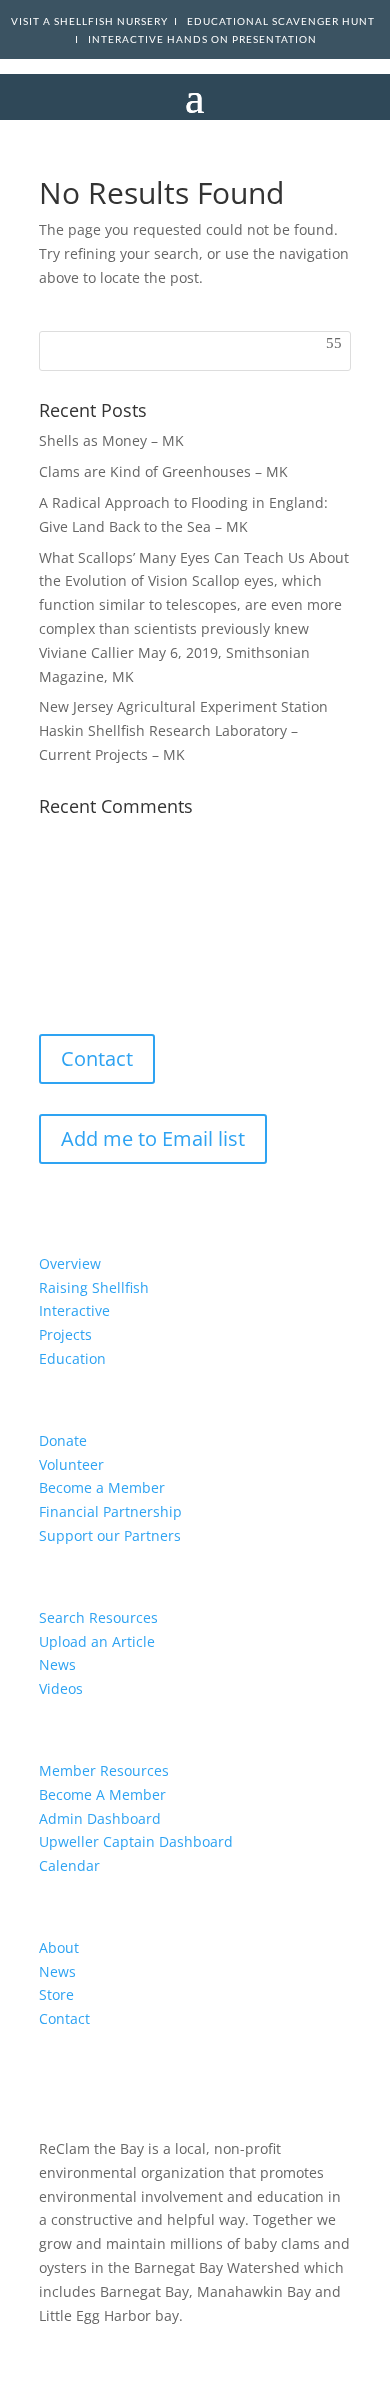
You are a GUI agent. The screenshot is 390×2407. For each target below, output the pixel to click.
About (59, 1947)
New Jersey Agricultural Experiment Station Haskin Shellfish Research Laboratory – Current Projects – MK (183, 730)
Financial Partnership (110, 1511)
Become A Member (102, 1794)
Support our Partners (110, 1535)
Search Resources (98, 1617)
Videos (61, 1688)
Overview (70, 1263)
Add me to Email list (153, 1138)
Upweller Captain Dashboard (136, 1841)
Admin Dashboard (100, 1818)
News (57, 1664)
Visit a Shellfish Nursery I (99, 21)
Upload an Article (97, 1641)
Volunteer (71, 1464)
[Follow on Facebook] (67, 979)
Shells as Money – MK (111, 440)
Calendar (69, 1865)
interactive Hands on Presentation (202, 39)
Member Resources (104, 1770)
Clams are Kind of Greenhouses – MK (163, 471)
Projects (65, 1334)
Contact (97, 1058)
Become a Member (102, 1487)
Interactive (74, 1310)
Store (56, 1994)
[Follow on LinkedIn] (147, 979)
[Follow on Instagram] (107, 979)
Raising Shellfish (94, 1287)
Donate (63, 1440)
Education (72, 1358)
